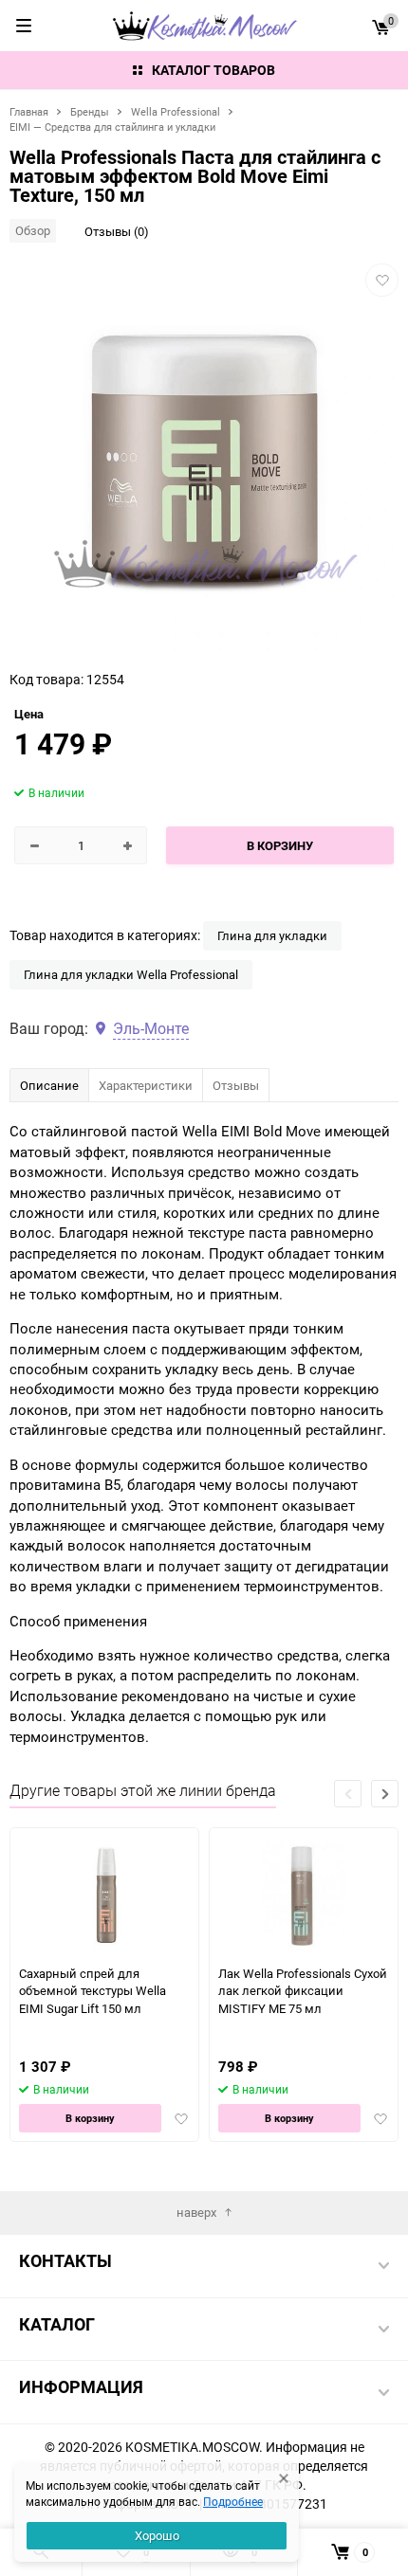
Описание (49, 1085)
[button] (385, 1794)
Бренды (90, 111)
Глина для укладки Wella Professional (131, 974)
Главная (29, 111)
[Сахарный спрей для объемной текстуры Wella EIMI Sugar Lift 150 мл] (105, 1896)
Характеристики (146, 1085)
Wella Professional (176, 111)
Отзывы (236, 1085)
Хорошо (157, 2535)
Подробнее (233, 2501)
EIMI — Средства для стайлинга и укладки (112, 127)
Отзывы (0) (117, 231)
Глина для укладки (272, 935)
